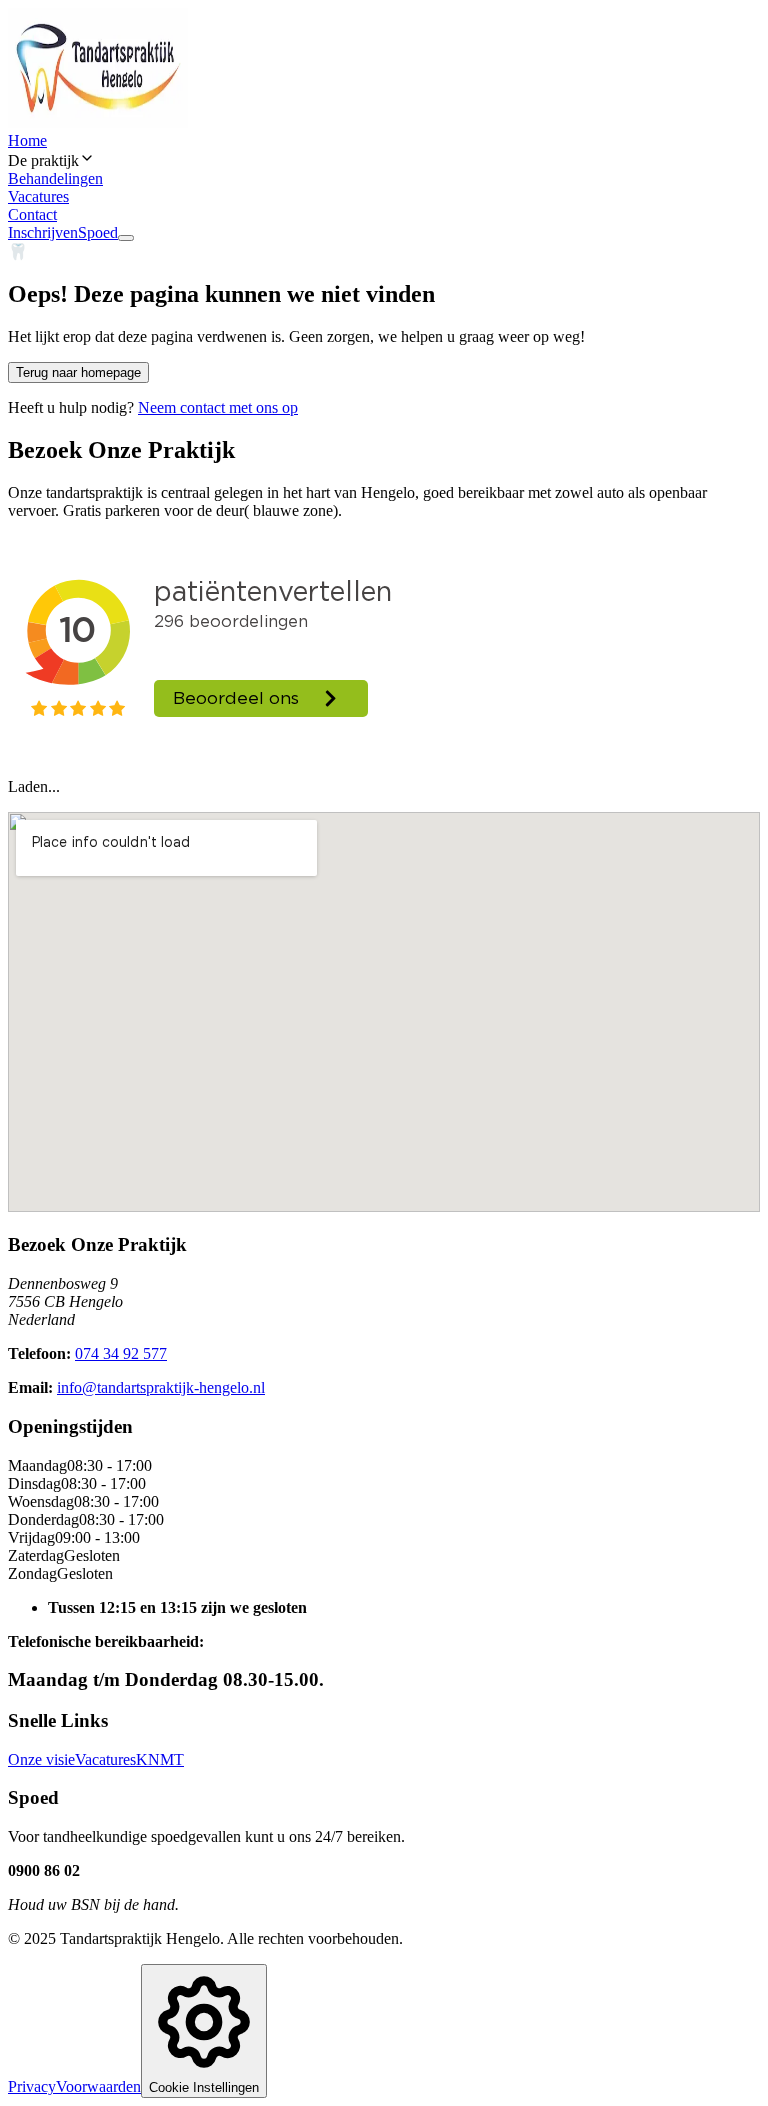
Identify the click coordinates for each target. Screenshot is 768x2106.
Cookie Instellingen (204, 2087)
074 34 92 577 (121, 1353)
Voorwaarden (98, 2086)
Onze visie (41, 1759)
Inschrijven (43, 232)
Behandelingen (55, 178)
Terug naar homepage (78, 372)
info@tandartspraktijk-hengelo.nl (161, 1387)
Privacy (32, 2086)
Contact (32, 214)
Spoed (98, 232)
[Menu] (126, 238)
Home (27, 140)
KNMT (160, 1759)
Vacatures (38, 196)
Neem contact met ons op (218, 407)
